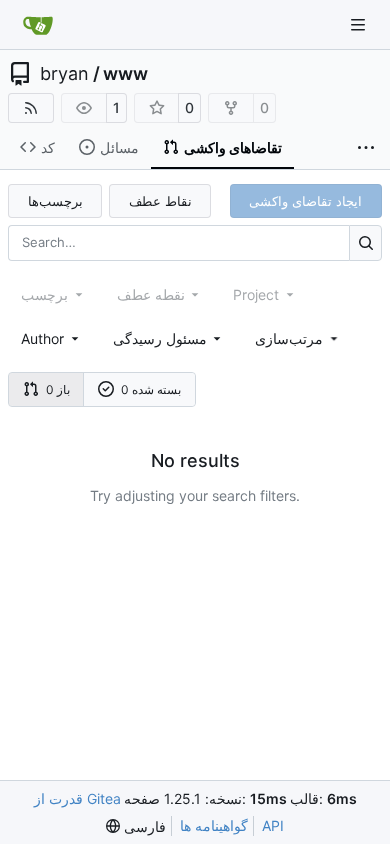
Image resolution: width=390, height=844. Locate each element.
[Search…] (365, 242)
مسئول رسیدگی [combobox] (160, 338)
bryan (64, 74)
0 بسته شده (151, 389)
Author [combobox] (42, 338)
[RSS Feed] (31, 108)
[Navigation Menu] (360, 24)
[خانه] (38, 25)
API (273, 825)
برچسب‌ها (55, 201)
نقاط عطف (160, 201)
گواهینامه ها (214, 825)
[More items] (366, 148)
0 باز (58, 389)
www (125, 74)
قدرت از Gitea (77, 798)
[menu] (298, 338)
